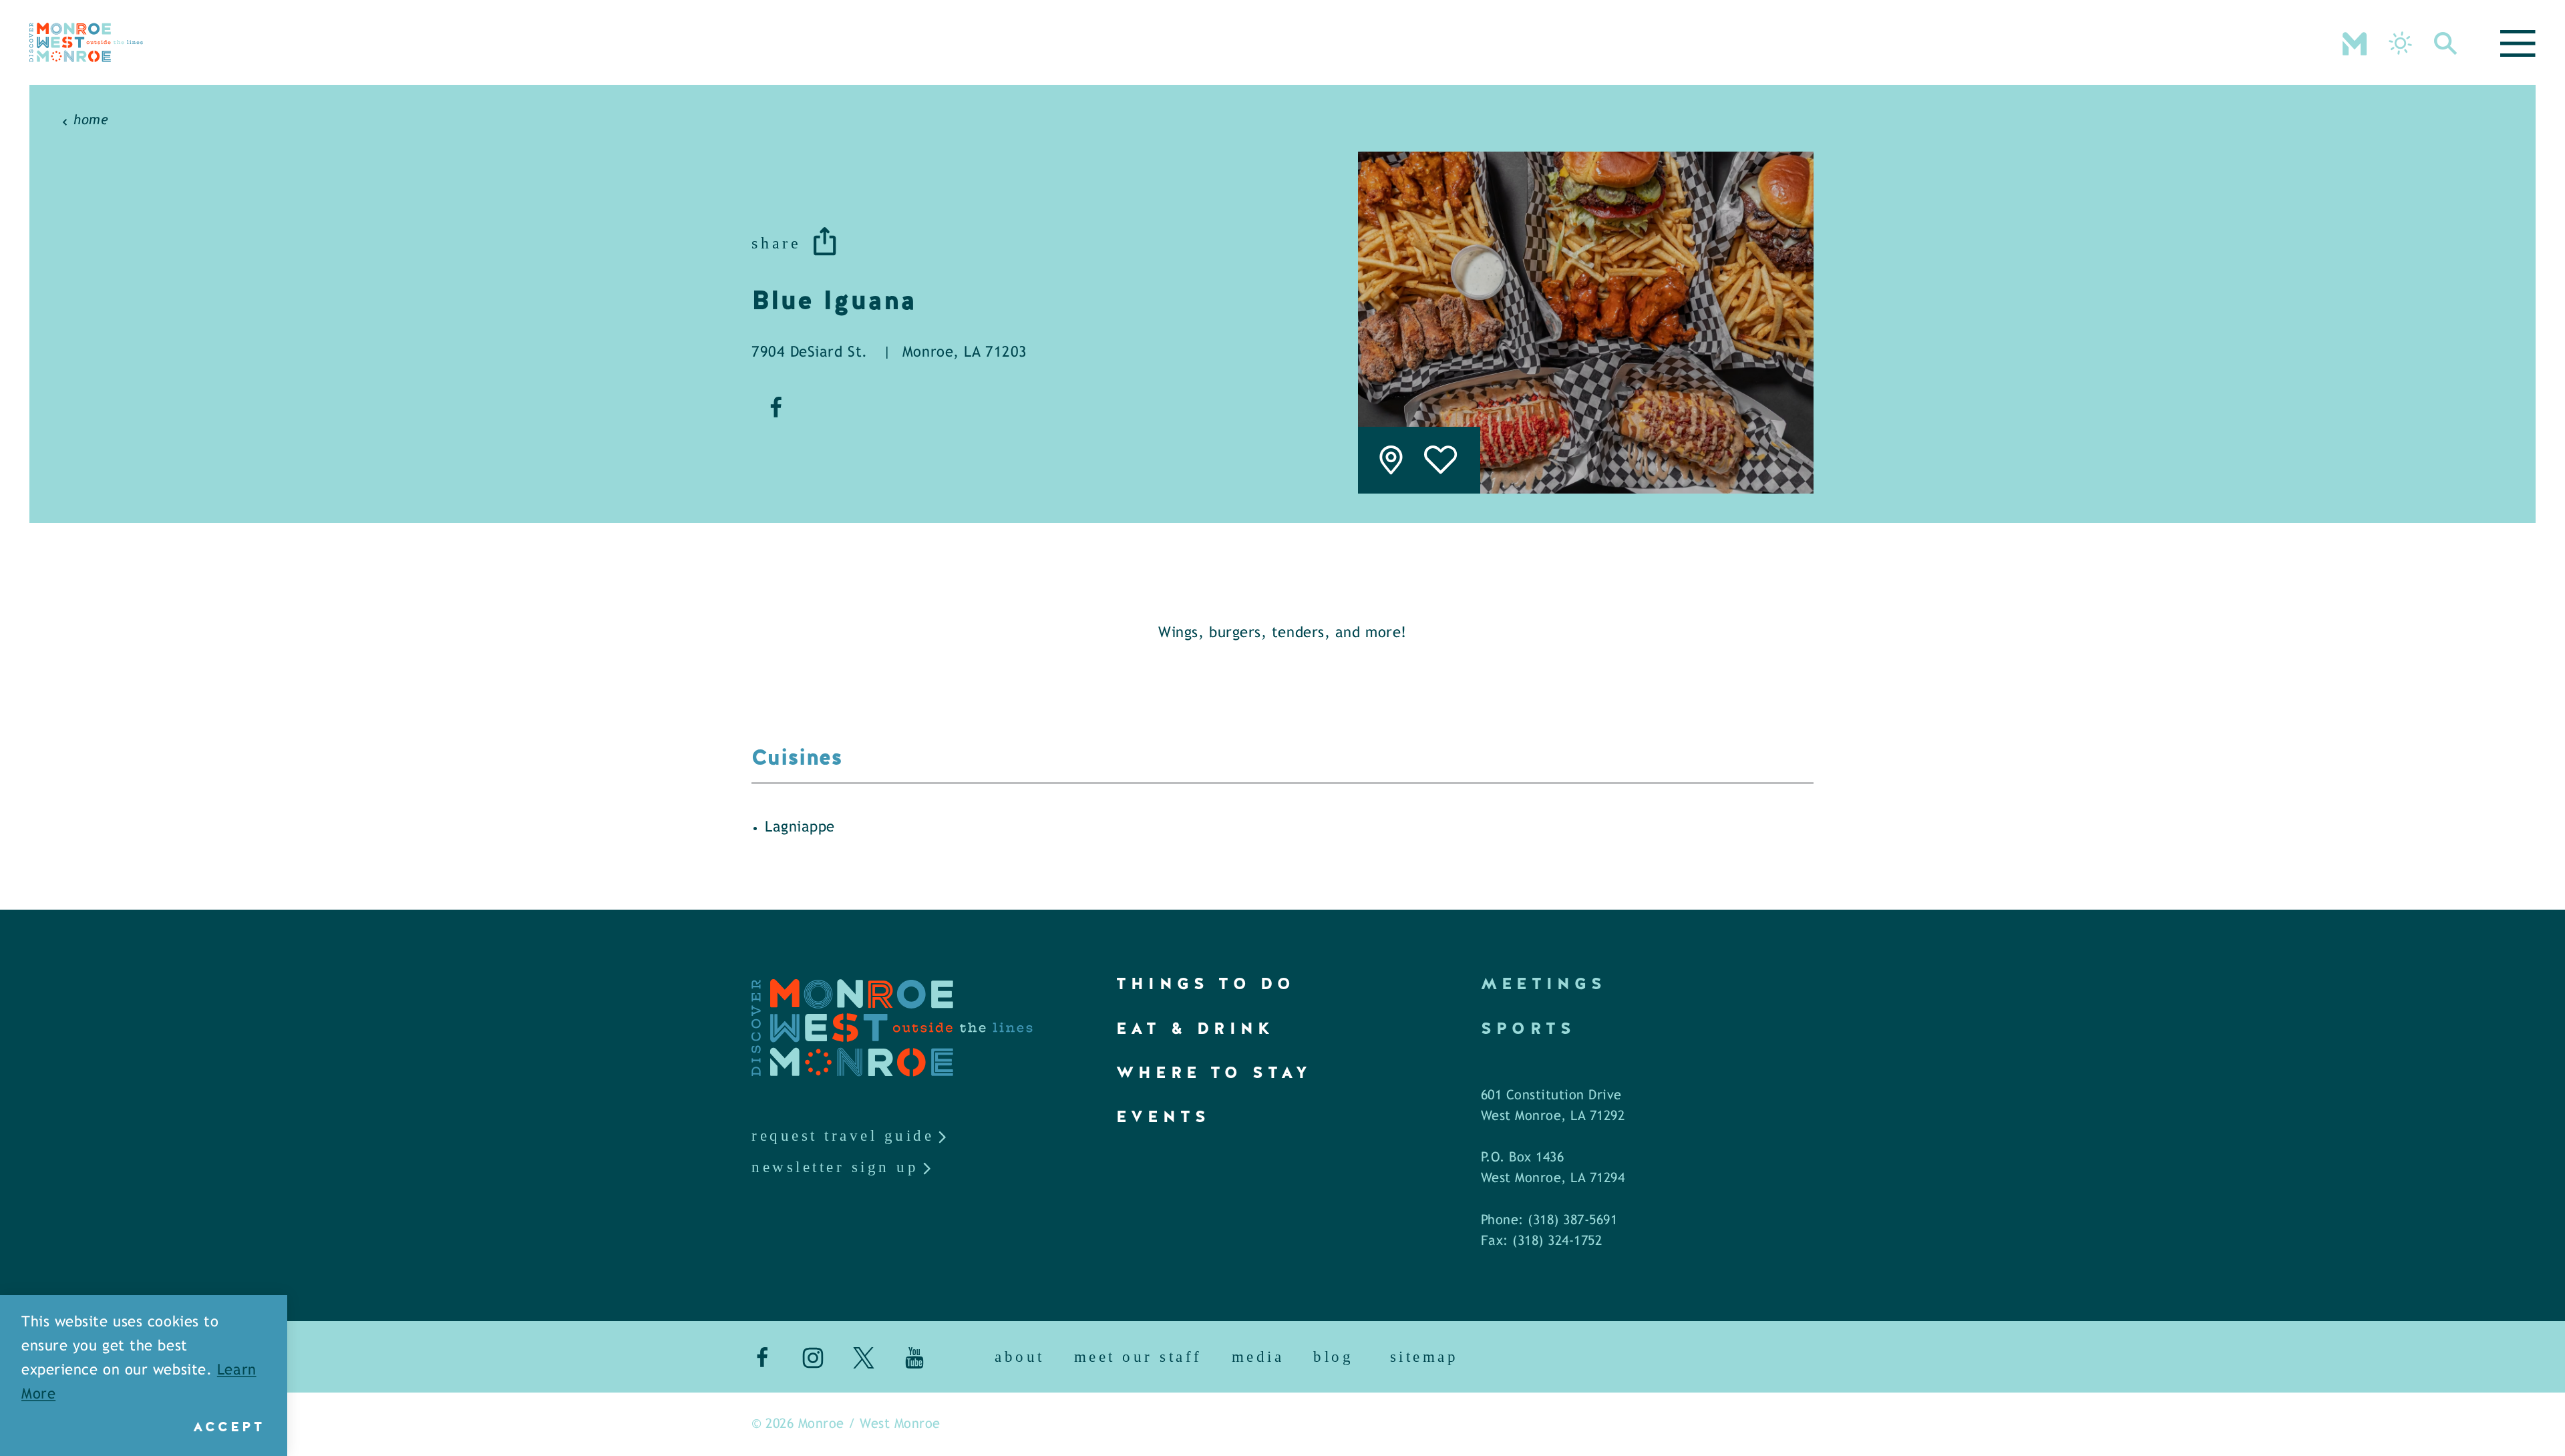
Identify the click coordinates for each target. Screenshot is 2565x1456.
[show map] (1391, 460)
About (1020, 1357)
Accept (229, 1427)
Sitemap (1424, 1357)
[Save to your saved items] (1441, 460)
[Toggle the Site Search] (2446, 42)
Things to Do (1206, 983)
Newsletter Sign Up (835, 1167)
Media (1258, 1357)
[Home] (86, 42)
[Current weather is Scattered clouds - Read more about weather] (2400, 43)
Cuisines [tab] (797, 758)
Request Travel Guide (843, 1136)
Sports (1528, 1028)
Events (1163, 1116)
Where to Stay (1214, 1072)
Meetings (1544, 983)
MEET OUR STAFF (1138, 1357)
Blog (1333, 1357)
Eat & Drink (1195, 1028)
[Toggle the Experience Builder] (2355, 42)
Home (91, 121)
